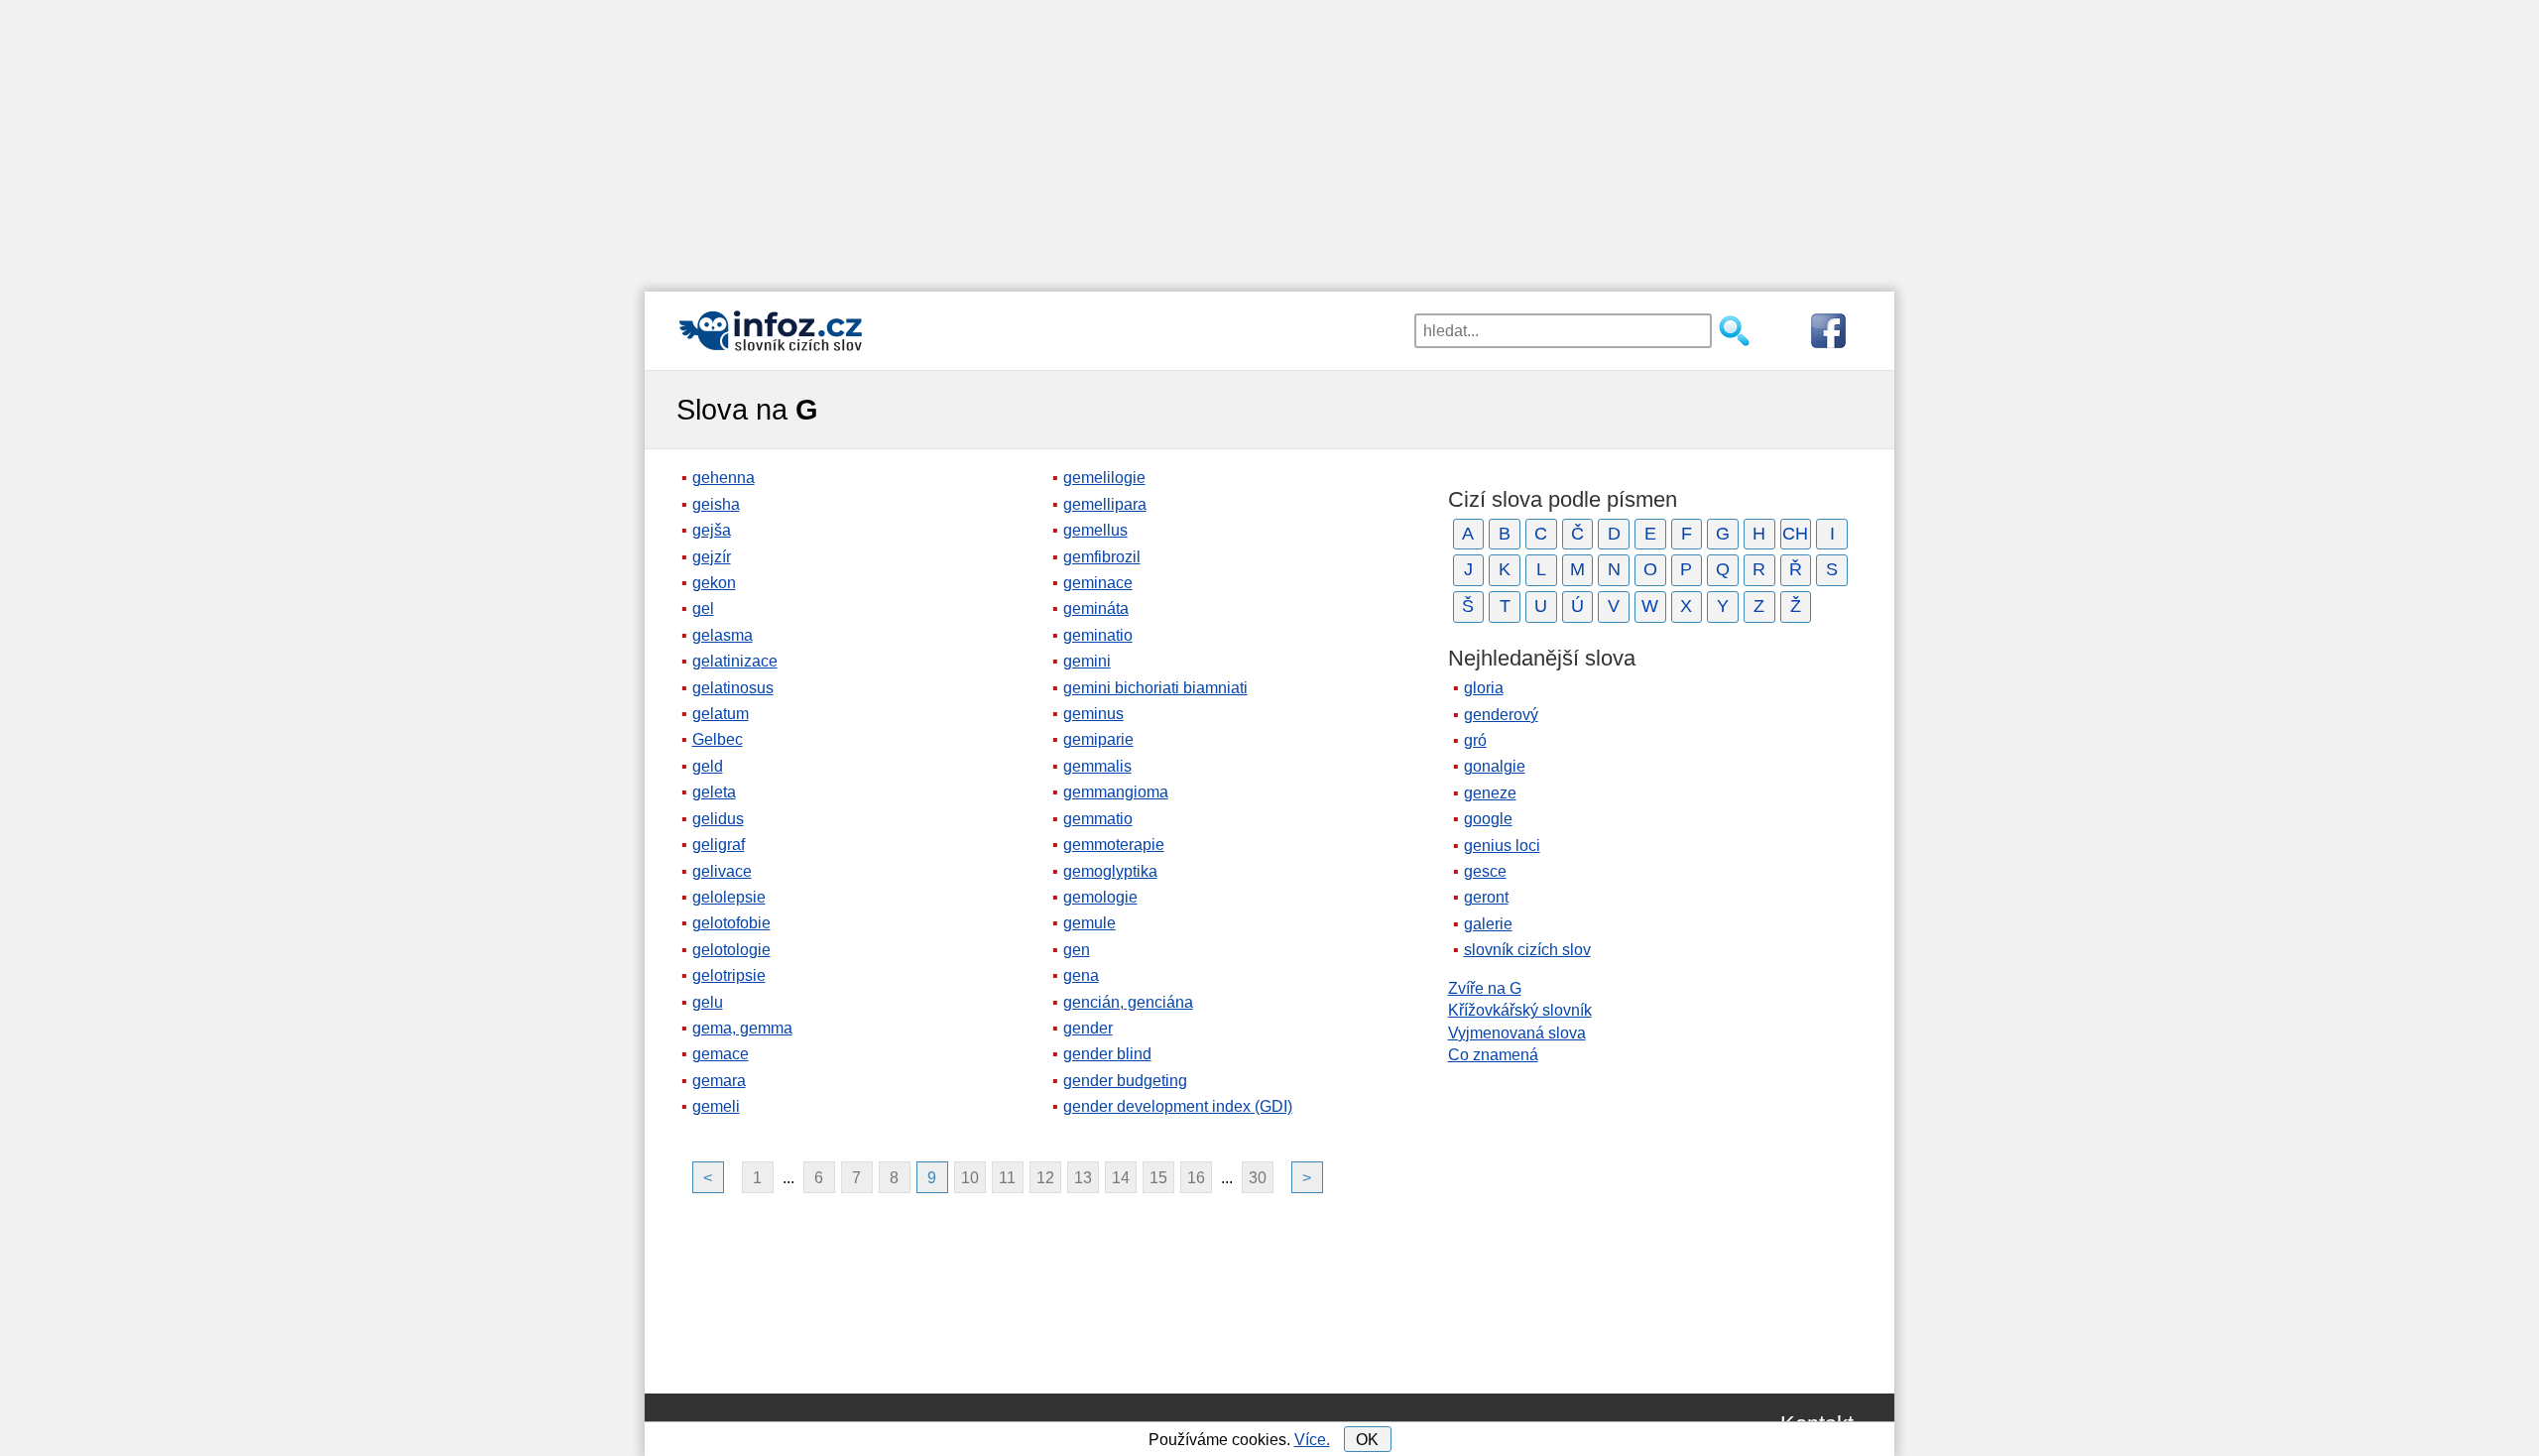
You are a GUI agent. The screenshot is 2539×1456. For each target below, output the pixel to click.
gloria (1484, 688)
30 (1258, 1178)
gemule (1089, 923)
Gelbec (718, 739)
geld (708, 766)
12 (1045, 1178)
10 (970, 1178)
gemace (721, 1054)
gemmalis (1097, 766)
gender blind (1107, 1054)
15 (1158, 1178)
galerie (1488, 924)
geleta (714, 792)
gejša (712, 530)
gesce (1485, 871)
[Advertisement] (1269, 139)
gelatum (721, 714)
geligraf (719, 845)
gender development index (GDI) (1178, 1106)
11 (1007, 1178)
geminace (1098, 583)
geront (1486, 897)
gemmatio (1098, 819)
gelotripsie (729, 975)
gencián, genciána (1128, 1002)
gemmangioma (1116, 792)
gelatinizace (735, 661)
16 (1196, 1178)
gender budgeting (1125, 1081)
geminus (1093, 714)
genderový (1501, 715)
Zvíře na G (1485, 988)
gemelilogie (1104, 478)
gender (1088, 1028)
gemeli (716, 1106)
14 (1121, 1178)
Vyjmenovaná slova (1517, 1033)
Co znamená (1493, 1055)
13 (1083, 1178)
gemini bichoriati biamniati (1155, 688)
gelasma (723, 635)
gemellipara (1105, 504)
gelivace (722, 871)
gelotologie (731, 950)
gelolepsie (729, 897)
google (1488, 819)
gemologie (1100, 897)
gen (1077, 950)
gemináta (1096, 608)
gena (1081, 975)
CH (1795, 534)
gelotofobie (731, 923)
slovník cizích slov (1527, 950)
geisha (716, 504)
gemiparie (1098, 739)
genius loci (1502, 846)
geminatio (1098, 635)
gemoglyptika (1110, 871)
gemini (1087, 661)
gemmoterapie (1114, 845)
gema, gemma (742, 1028)
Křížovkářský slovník (1520, 1010)
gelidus (718, 819)
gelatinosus (733, 688)
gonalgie (1495, 766)
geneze (1490, 793)
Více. (1312, 1440)
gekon (714, 583)
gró (1475, 740)
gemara (719, 1081)
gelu (708, 1002)
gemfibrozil (1102, 557)
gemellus (1095, 530)
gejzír (712, 557)
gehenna (724, 478)
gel (703, 608)
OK (1367, 1440)
